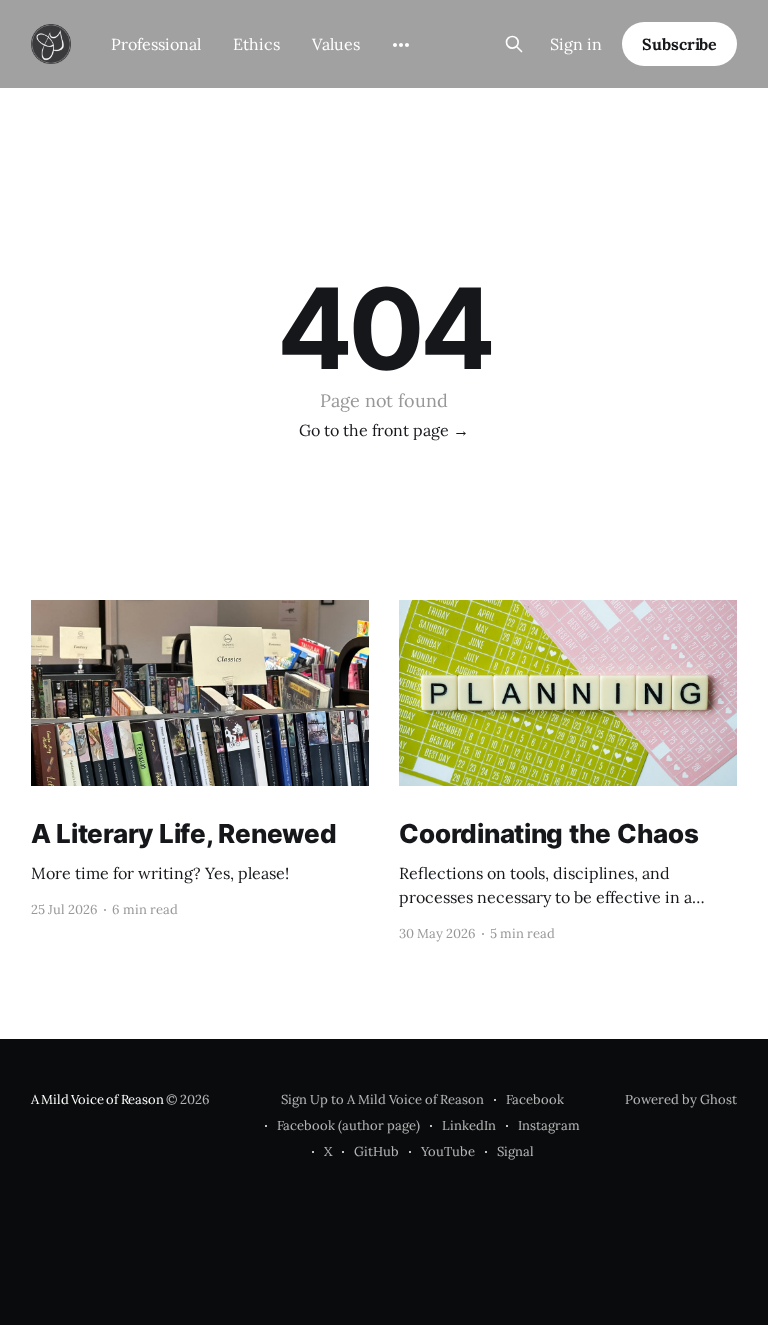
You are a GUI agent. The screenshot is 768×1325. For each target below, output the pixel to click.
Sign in (576, 44)
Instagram (549, 1125)
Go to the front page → (384, 430)
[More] (401, 45)
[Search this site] (514, 44)
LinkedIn (469, 1125)
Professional (156, 44)
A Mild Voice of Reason (97, 1099)
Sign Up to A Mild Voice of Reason (382, 1099)
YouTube (448, 1151)
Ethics (256, 44)
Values (336, 44)
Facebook (535, 1099)
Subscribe (679, 44)
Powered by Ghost (681, 1099)
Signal (515, 1151)
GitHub (376, 1151)
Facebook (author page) (348, 1125)
